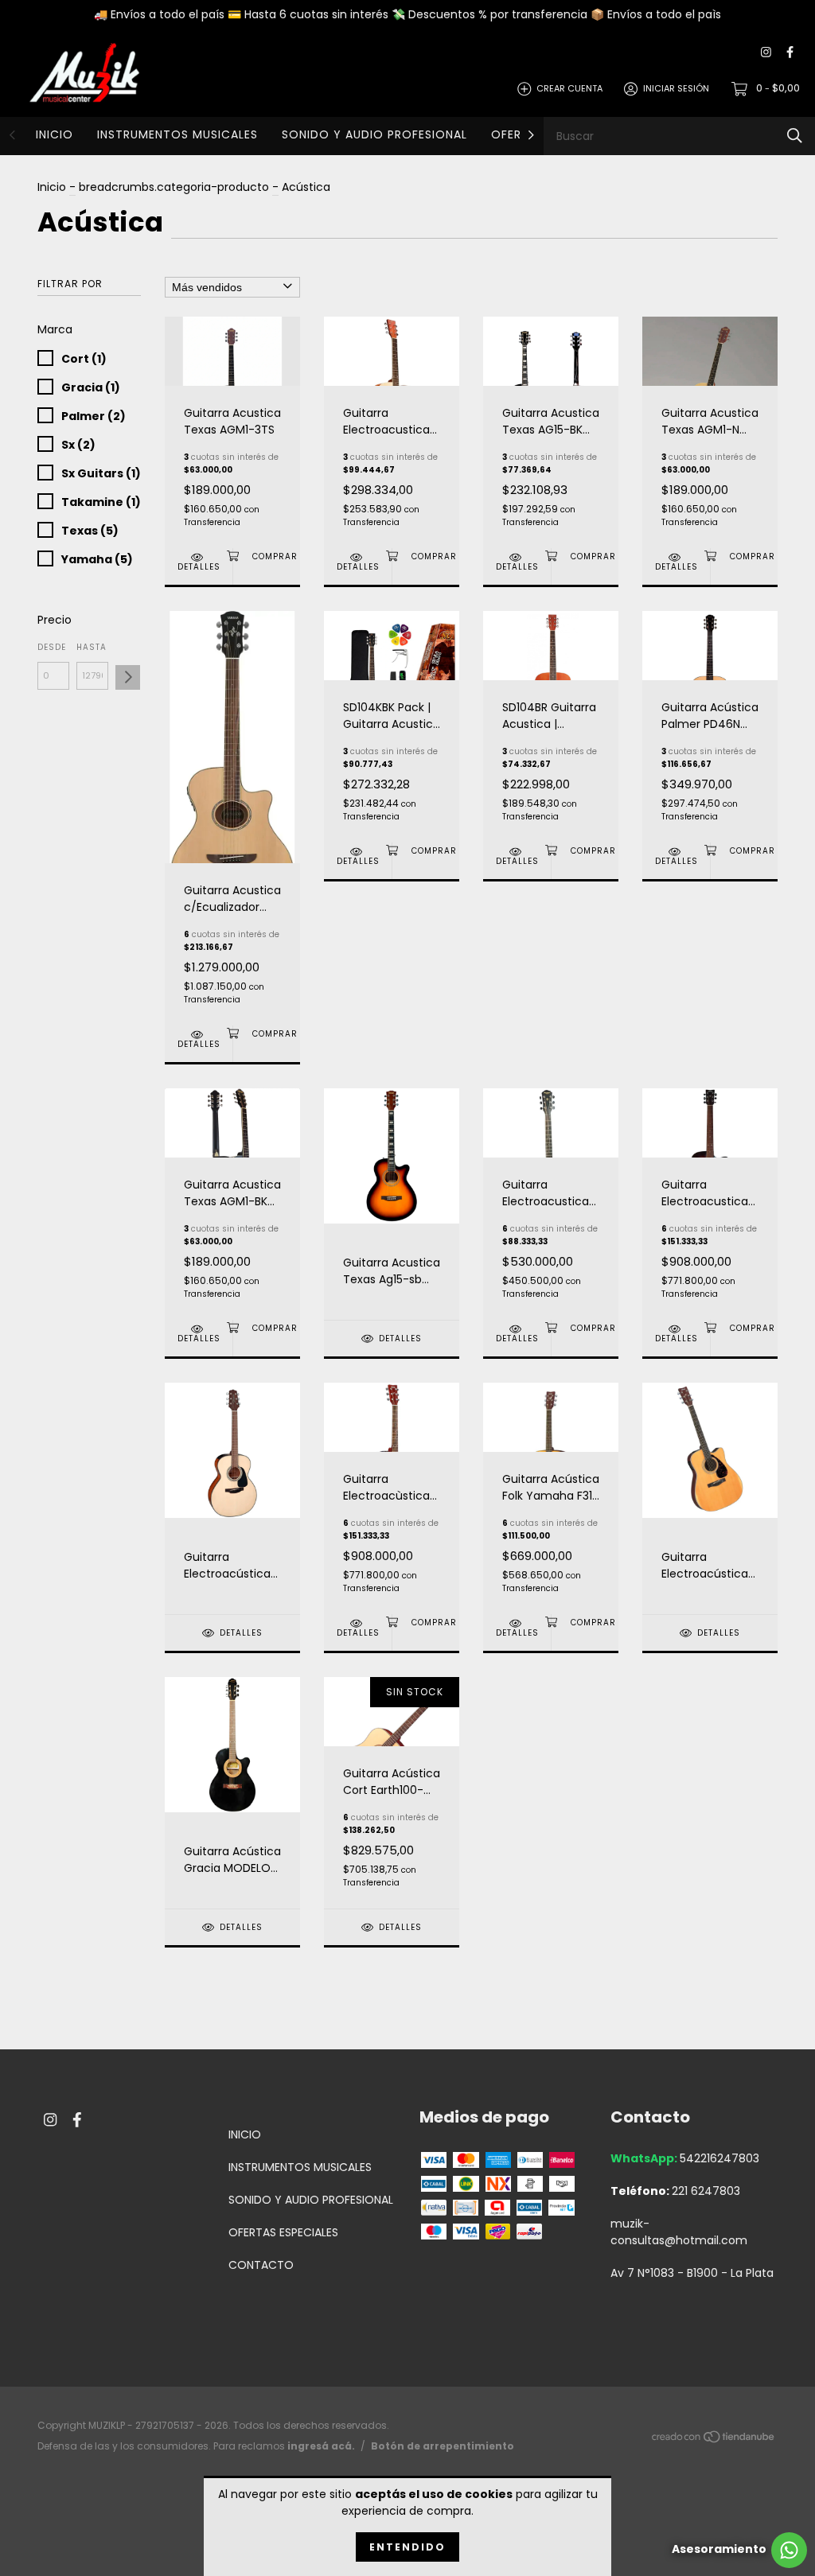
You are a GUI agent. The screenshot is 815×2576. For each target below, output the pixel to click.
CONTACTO (261, 2265)
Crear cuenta (569, 88)
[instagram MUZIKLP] (766, 53)
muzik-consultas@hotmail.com (679, 2232)
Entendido (407, 2547)
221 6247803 (706, 2191)
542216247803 (719, 2158)
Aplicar (128, 677)
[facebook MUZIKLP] (790, 53)
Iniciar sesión (676, 88)
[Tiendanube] (714, 2439)
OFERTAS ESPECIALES (283, 2232)
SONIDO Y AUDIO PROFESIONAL (374, 134)
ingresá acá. (321, 2446)
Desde (52, 647)
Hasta (92, 647)
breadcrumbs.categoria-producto (174, 187)
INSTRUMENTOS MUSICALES (177, 134)
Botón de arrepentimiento (443, 2446)
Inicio (52, 187)
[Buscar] (795, 136)
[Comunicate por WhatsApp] (739, 2550)
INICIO (55, 134)
